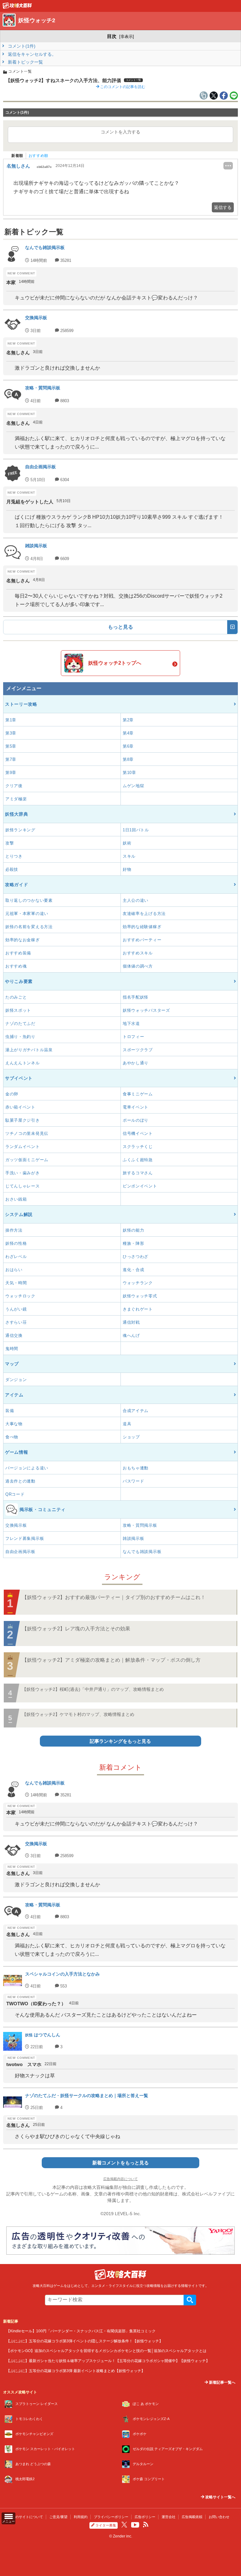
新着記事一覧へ (222, 2382)
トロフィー (134, 1037)
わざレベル (16, 1257)
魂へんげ (131, 1335)
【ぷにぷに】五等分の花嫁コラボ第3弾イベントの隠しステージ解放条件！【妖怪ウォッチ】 (85, 2341)
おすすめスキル (138, 953)
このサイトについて (27, 2517)
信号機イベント (138, 1133)
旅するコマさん (138, 1173)
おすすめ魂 (16, 966)
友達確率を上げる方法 (144, 914)
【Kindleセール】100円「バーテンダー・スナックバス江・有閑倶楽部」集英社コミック (81, 2331)
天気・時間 (16, 1283)
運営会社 (169, 2517)
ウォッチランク (138, 1283)
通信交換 (14, 1335)
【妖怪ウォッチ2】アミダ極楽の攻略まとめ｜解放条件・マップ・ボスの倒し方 (111, 1660)
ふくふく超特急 (138, 1160)
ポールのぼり (136, 1120)
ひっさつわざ (136, 1257)
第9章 (11, 773)
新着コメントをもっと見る (120, 2163)
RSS (146, 2525)
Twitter (124, 2525)
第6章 (128, 746)
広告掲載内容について (120, 2179)
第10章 (129, 773)
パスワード (134, 1481)
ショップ (131, 1437)
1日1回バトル (136, 830)
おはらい (14, 1270)
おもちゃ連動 (136, 1468)
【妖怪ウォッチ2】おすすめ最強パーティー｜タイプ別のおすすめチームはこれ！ (114, 1597)
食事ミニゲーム (138, 1094)
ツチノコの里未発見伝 (27, 1133)
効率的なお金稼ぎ (23, 940)
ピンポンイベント (140, 1186)
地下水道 (131, 1023)
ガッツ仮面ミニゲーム (27, 1160)
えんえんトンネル (23, 1063)
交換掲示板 (16, 1525)
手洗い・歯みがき (23, 1173)
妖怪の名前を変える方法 (29, 927)
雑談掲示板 (134, 1538)
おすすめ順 (38, 156)
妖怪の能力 (134, 1230)
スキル (129, 856)
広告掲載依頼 (192, 2517)
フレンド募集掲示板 (25, 1538)
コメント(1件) (21, 46)
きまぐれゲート (138, 1309)
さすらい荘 (16, 1322)
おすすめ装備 (18, 953)
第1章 (11, 720)
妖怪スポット (18, 1010)
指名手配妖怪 (136, 997)
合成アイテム (136, 1411)
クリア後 (14, 786)
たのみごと (16, 997)
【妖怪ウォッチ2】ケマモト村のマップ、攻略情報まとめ (78, 1714)
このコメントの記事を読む (122, 87)
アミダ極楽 (16, 799)
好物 (127, 869)
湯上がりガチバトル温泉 (29, 1050)
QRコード (15, 1494)
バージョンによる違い (27, 1468)
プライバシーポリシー (111, 2517)
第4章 (128, 733)
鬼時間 (12, 1349)
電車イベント (136, 1107)
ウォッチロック (20, 1296)
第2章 (128, 720)
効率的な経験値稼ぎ (142, 927)
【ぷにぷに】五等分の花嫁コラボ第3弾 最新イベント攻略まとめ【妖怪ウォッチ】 (76, 2371)
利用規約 (81, 2517)
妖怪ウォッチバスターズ (146, 1010)
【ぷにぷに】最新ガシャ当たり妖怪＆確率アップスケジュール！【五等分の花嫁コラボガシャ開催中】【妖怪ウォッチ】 (108, 2361)
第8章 (128, 759)
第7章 (11, 759)
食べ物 (12, 1437)
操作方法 (14, 1230)
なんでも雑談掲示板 (142, 1552)
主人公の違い (136, 900)
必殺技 (12, 869)
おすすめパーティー (142, 940)
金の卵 (12, 1094)
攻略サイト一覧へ (220, 2497)
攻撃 (10, 843)
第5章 (11, 746)
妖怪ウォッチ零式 (140, 1296)
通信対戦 (131, 1322)
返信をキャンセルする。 (31, 54)
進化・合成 (134, 1270)
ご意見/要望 (58, 2517)
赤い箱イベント (20, 1107)
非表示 (127, 36)
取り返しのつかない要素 (29, 900)
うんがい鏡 (16, 1309)
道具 (127, 1424)
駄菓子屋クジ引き (23, 1120)
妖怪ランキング (20, 830)
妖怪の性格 (16, 1243)
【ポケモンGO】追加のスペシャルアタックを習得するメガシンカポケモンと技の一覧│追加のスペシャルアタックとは (106, 2351)
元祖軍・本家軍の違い (27, 914)
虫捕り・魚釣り (20, 1037)
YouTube (135, 2525)
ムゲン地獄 (134, 786)
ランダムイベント (23, 1147)
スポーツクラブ (138, 1050)
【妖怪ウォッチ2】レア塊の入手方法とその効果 (76, 1629)
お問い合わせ (219, 2517)
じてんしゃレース (23, 1186)
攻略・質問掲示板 (140, 1525)
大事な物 (14, 1424)
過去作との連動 (20, 1481)
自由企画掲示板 (20, 1552)
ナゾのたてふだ (20, 1023)
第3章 (11, 733)
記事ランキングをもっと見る (120, 1741)
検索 (190, 2300)
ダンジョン (16, 1380)
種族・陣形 (134, 1243)
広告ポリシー (145, 2517)
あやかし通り (136, 1063)
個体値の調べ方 (138, 966)
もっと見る (120, 627)
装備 (10, 1411)
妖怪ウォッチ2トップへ (115, 663)
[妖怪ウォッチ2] (17, 7)
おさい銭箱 (16, 1199)
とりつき (14, 856)
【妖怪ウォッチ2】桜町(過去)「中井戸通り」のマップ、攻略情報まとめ (93, 1689)
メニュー (8, 2521)
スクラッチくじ (138, 1147)
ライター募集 (106, 2525)
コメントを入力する (120, 132)
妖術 (127, 843)
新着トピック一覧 (25, 62)
